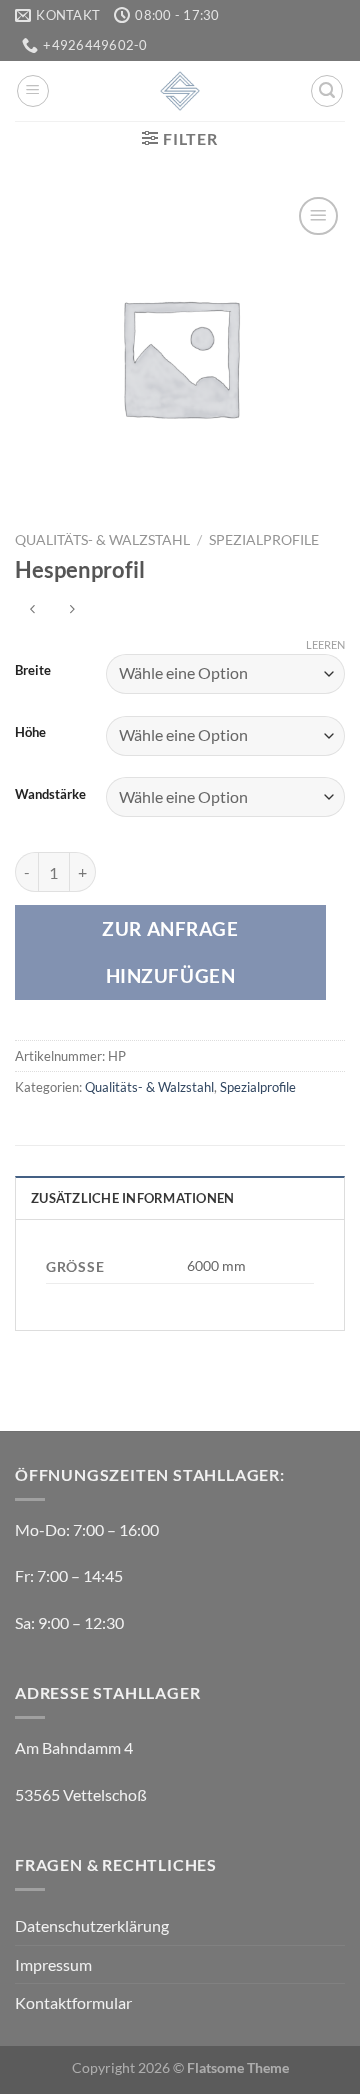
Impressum (53, 1964)
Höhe (30, 733)
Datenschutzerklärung (92, 1925)
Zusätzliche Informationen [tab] (132, 1198)
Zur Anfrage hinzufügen (170, 951)
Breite (33, 671)
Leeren (325, 644)
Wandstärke (50, 795)
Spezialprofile (264, 540)
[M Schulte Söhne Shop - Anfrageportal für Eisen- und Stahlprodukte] (180, 91)
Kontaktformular (73, 2002)
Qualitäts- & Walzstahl (102, 540)
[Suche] (327, 91)
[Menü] (33, 91)
